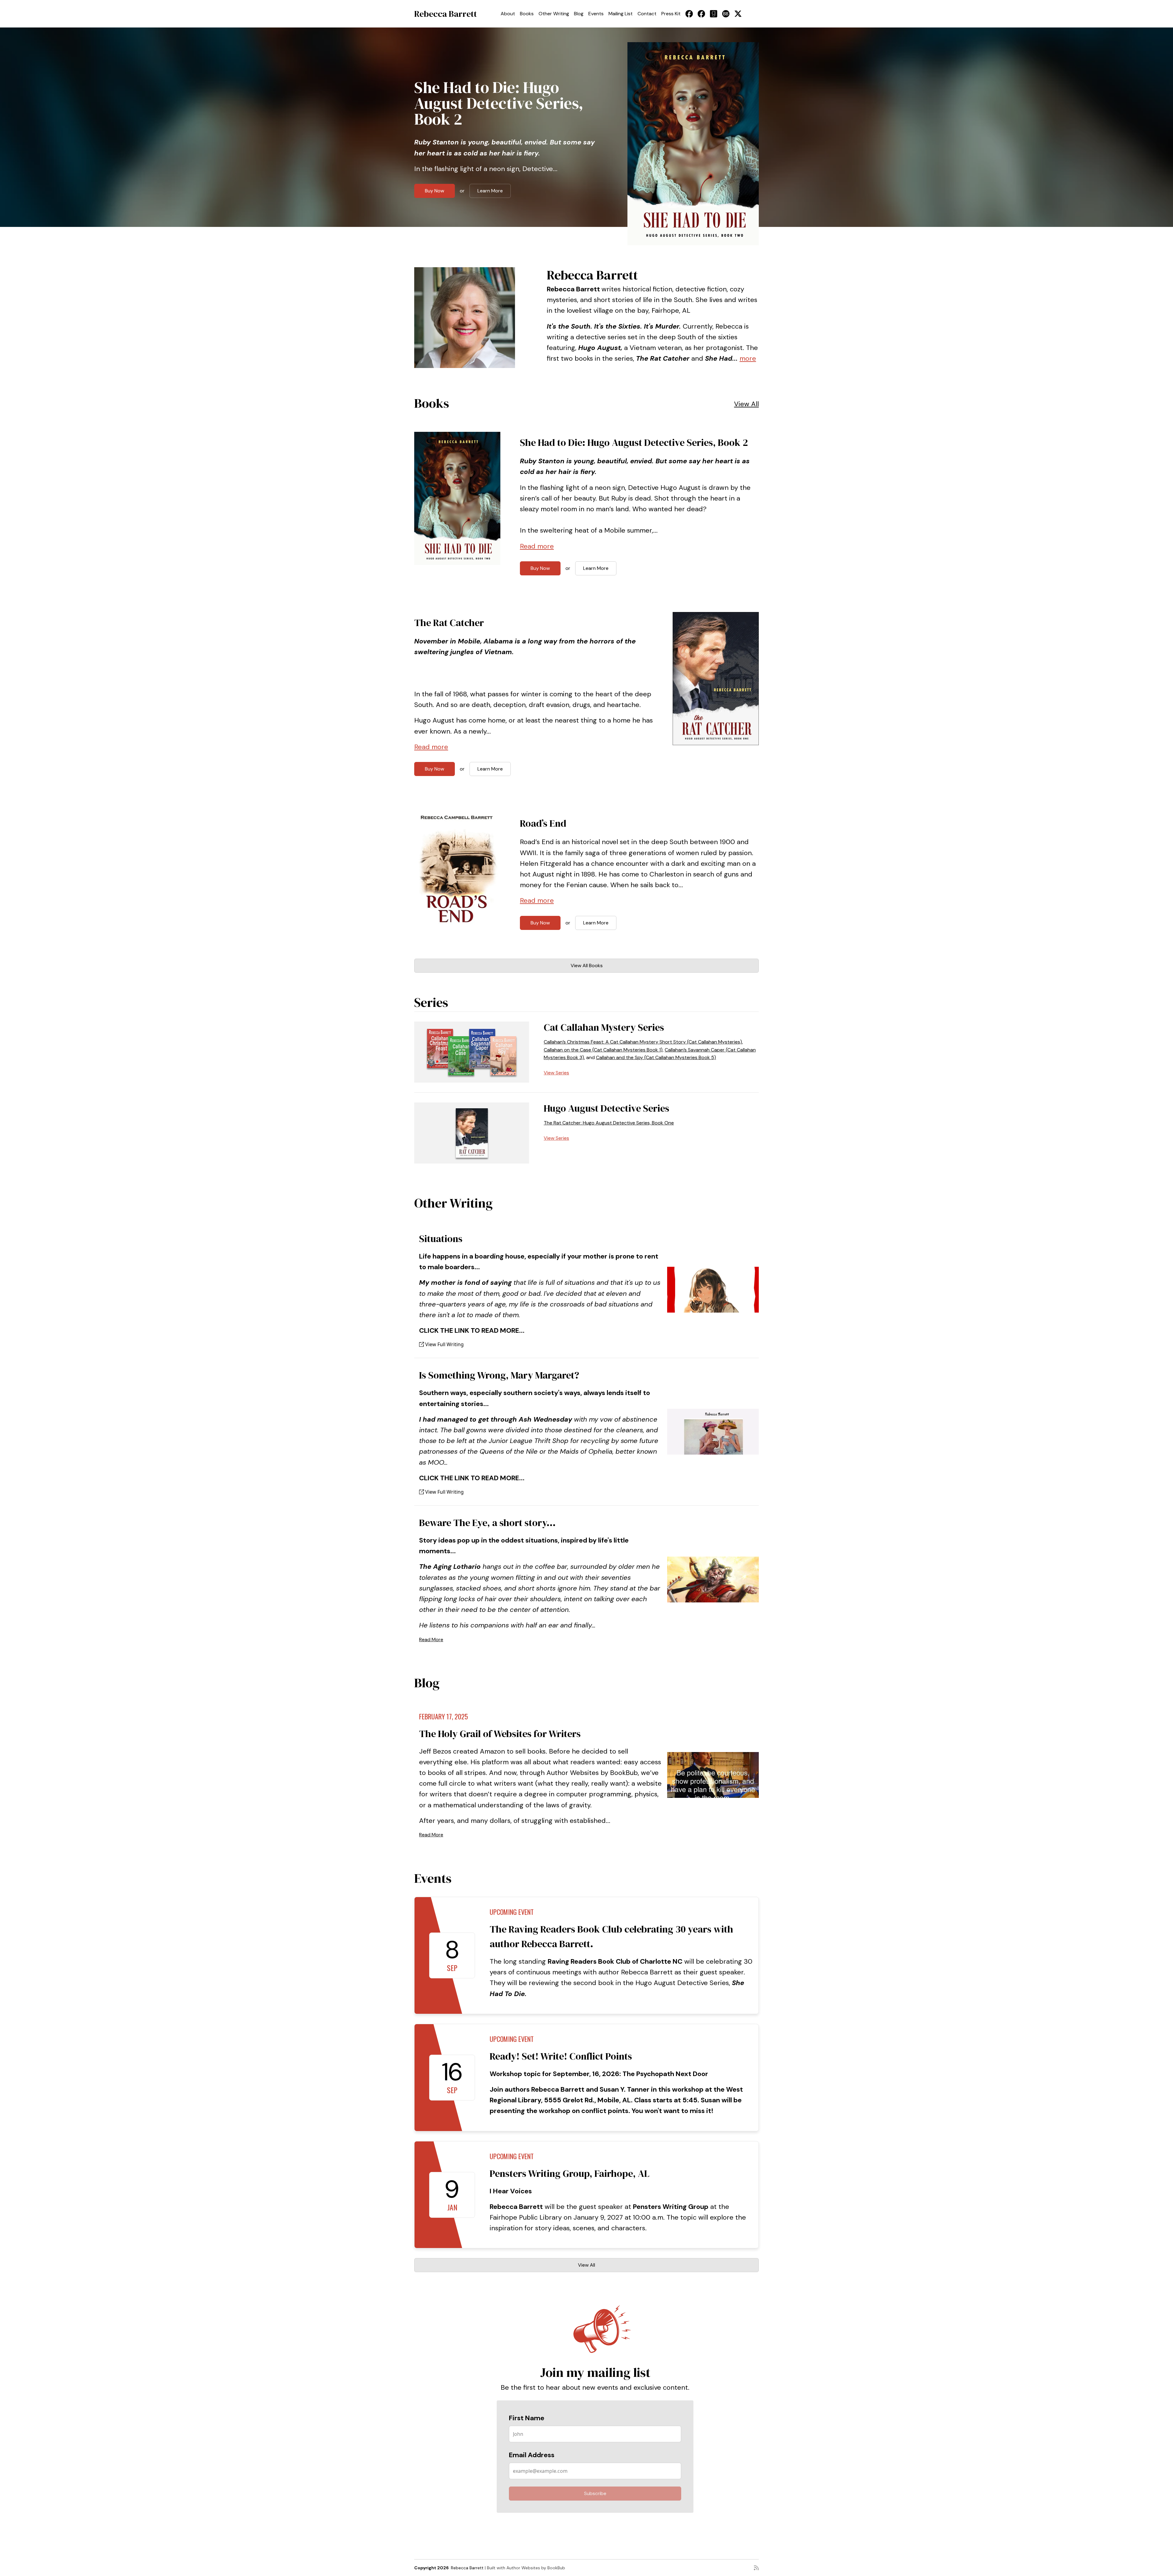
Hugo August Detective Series (607, 1108)
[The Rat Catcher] (716, 679)
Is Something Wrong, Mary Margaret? (499, 1375)
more (748, 358)
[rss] (756, 2568)
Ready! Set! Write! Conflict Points (561, 2056)
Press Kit (671, 14)
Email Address (532, 2455)
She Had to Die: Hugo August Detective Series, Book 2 (499, 103)
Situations (441, 1239)
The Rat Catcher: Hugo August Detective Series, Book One (609, 1123)
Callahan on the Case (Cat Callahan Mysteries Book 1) (603, 1050)
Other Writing (554, 14)
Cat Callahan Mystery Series (604, 1027)
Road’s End (543, 823)
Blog (579, 14)
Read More (431, 1640)
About (508, 14)
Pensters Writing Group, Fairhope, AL (570, 2173)
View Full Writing (444, 1344)
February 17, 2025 (444, 1716)
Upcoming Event (512, 1912)
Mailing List (621, 14)
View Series (556, 1073)
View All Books (587, 966)
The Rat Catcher (449, 623)
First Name (527, 2418)
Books (527, 14)
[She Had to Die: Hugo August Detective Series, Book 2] (693, 144)
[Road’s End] (457, 875)
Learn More (490, 191)
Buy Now (435, 191)
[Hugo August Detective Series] (472, 1133)
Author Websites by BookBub (536, 2568)
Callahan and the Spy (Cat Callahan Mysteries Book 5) (656, 1057)
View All (746, 404)
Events (596, 14)
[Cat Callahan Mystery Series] (472, 1052)
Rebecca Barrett (446, 14)
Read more (537, 546)
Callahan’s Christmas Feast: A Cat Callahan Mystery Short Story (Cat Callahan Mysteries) (643, 1042)
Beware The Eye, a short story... (487, 1523)
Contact (647, 14)
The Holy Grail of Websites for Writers (500, 1734)
